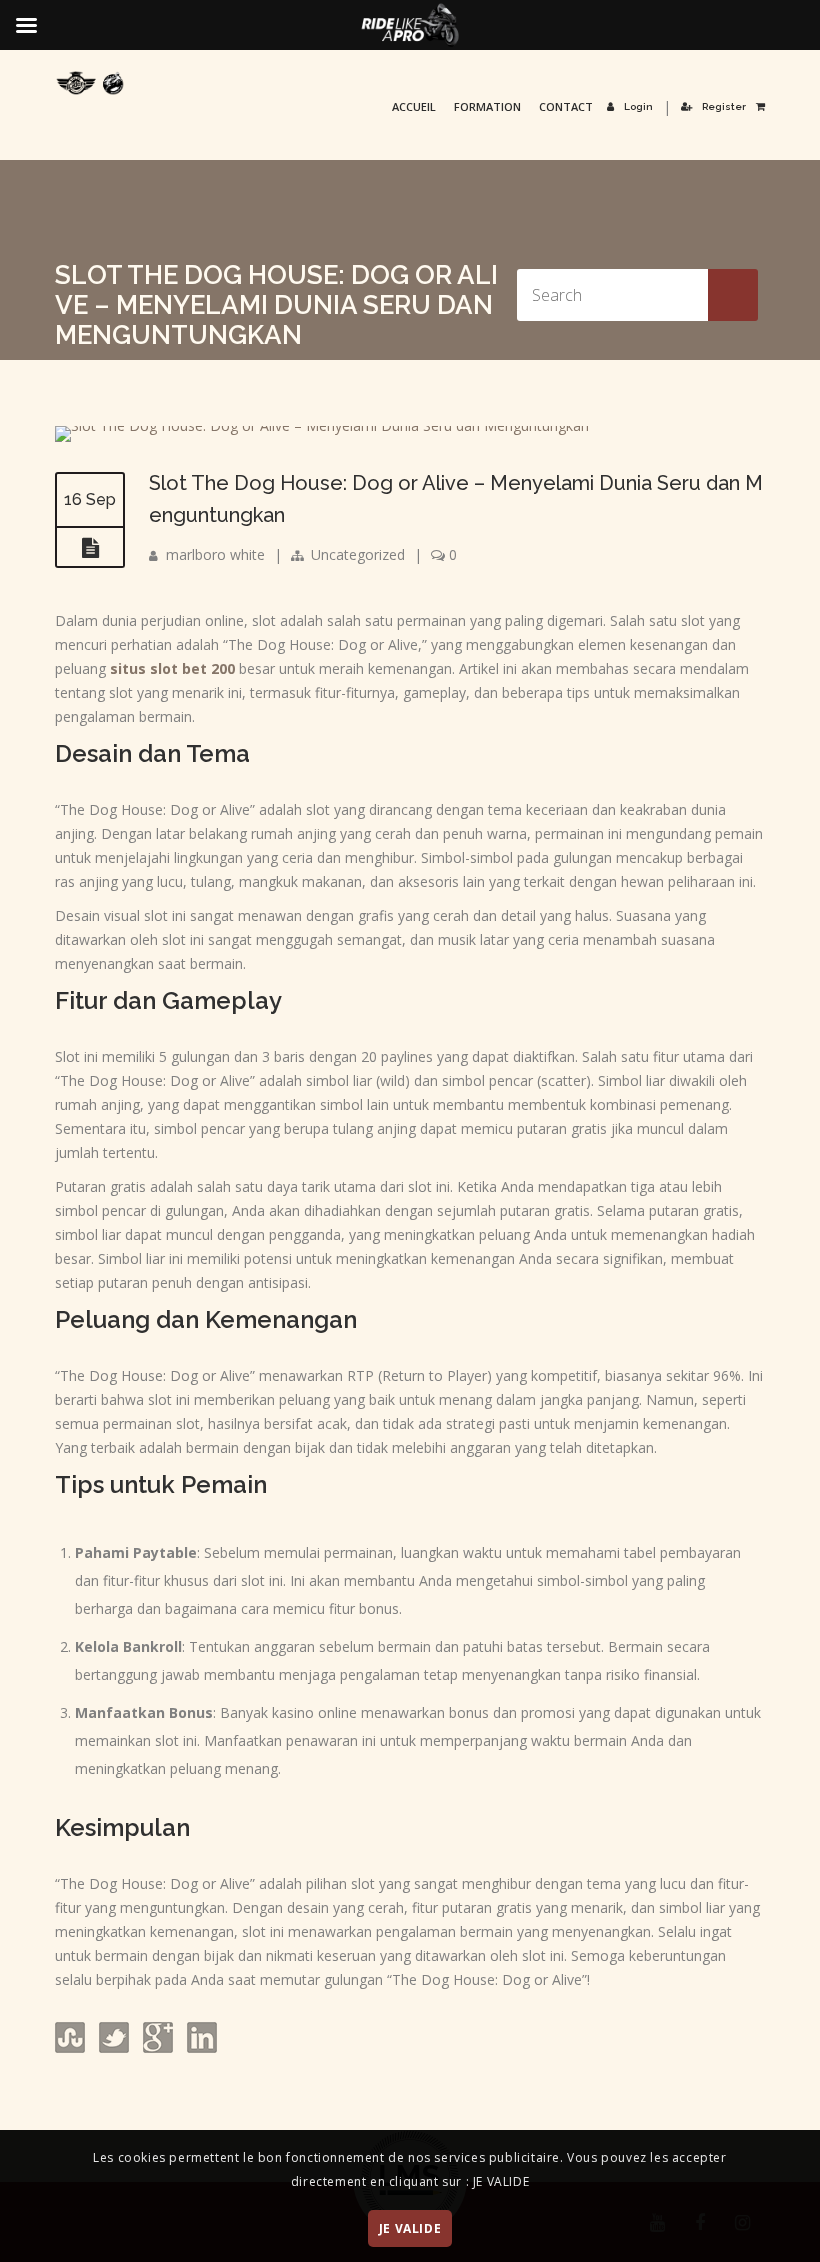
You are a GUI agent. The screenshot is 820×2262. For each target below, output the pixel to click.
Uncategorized (358, 554)
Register (724, 106)
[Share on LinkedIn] (200, 2047)
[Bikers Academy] (90, 83)
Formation (487, 106)
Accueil (414, 106)
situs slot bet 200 (172, 668)
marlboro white (215, 554)
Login (638, 106)
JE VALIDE (410, 2228)
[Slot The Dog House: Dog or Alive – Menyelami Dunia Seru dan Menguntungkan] (322, 425)
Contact (566, 106)
